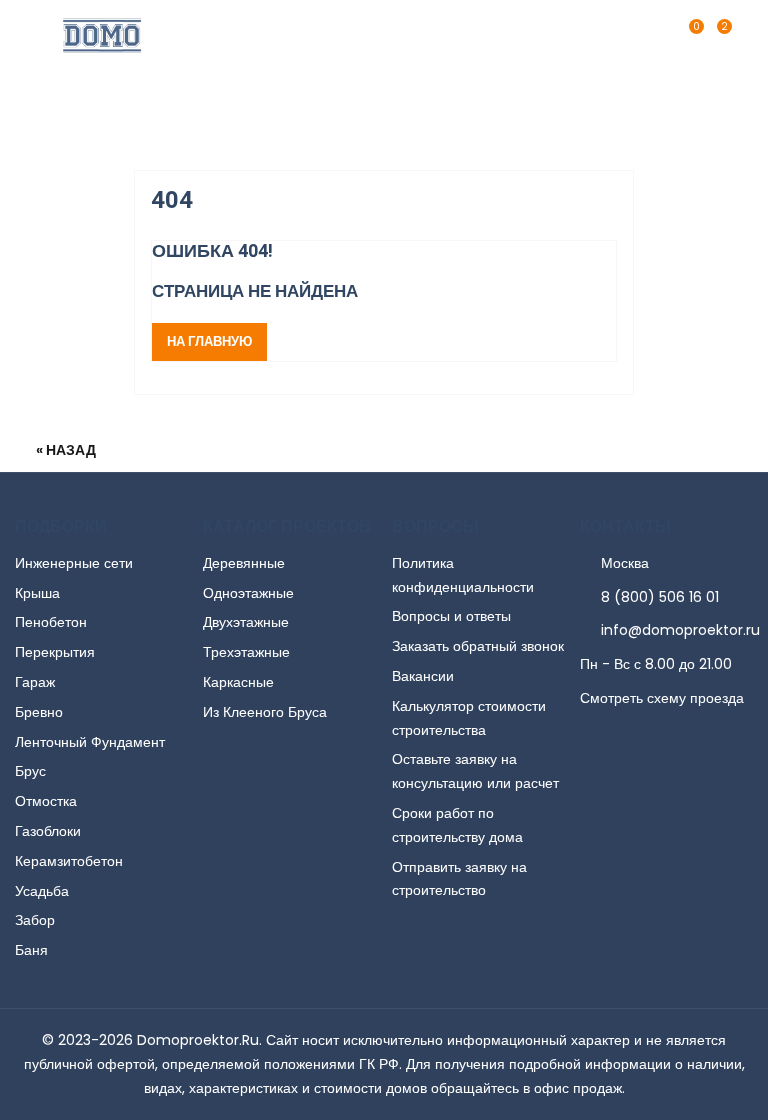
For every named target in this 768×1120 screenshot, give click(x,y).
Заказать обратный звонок (478, 646)
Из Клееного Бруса (265, 712)
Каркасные (238, 682)
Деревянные (244, 563)
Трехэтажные (246, 652)
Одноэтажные (248, 593)
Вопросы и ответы (451, 616)
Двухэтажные (246, 622)
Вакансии (423, 676)
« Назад (66, 450)
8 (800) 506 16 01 (660, 597)
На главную (209, 341)
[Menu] (742, 35)
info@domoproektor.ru (680, 630)
